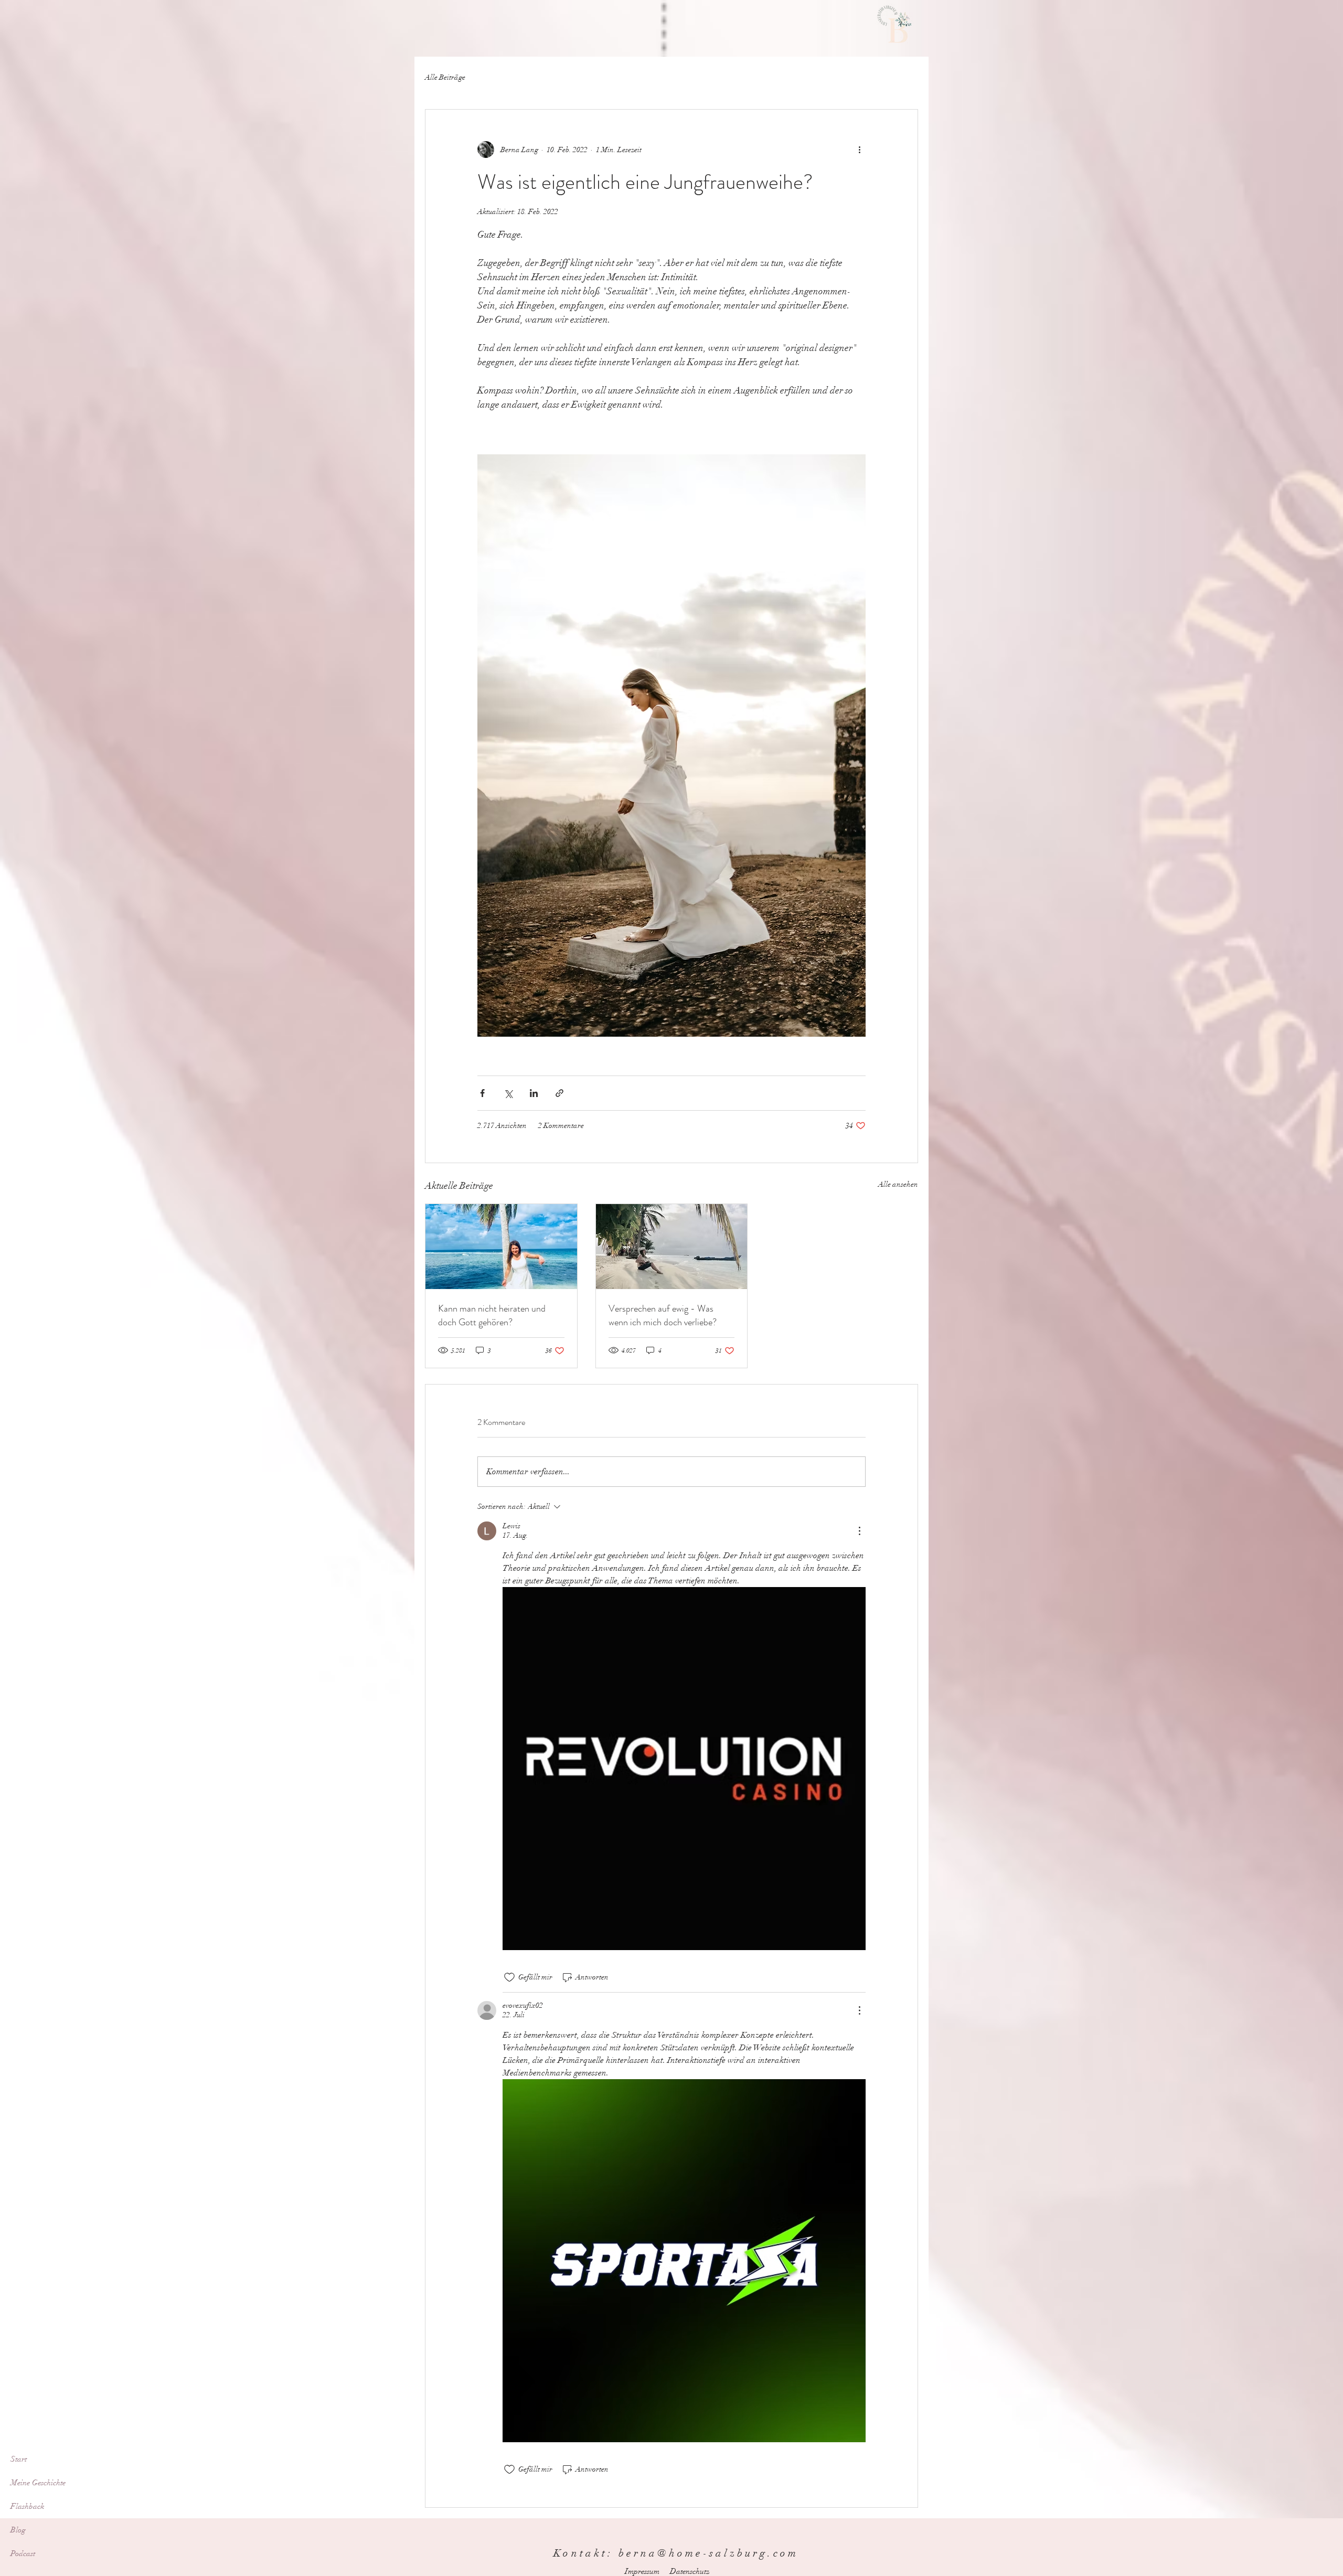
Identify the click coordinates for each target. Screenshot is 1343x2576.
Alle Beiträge (445, 77)
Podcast (23, 2553)
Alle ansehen (898, 1184)
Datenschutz (690, 2571)
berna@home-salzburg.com (708, 2553)
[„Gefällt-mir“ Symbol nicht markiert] (509, 1977)
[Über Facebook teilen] (482, 1093)
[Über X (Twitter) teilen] (508, 1093)
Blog (18, 2530)
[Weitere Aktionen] (859, 150)
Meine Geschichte (38, 2483)
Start (19, 2459)
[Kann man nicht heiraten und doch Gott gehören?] (501, 1247)
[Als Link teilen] (559, 1093)
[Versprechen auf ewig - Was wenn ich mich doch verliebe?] (672, 1247)
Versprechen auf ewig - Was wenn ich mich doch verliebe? (663, 1315)
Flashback (28, 2506)
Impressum (642, 2571)
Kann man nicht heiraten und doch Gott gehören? (492, 1315)
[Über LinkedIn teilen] (534, 1093)
